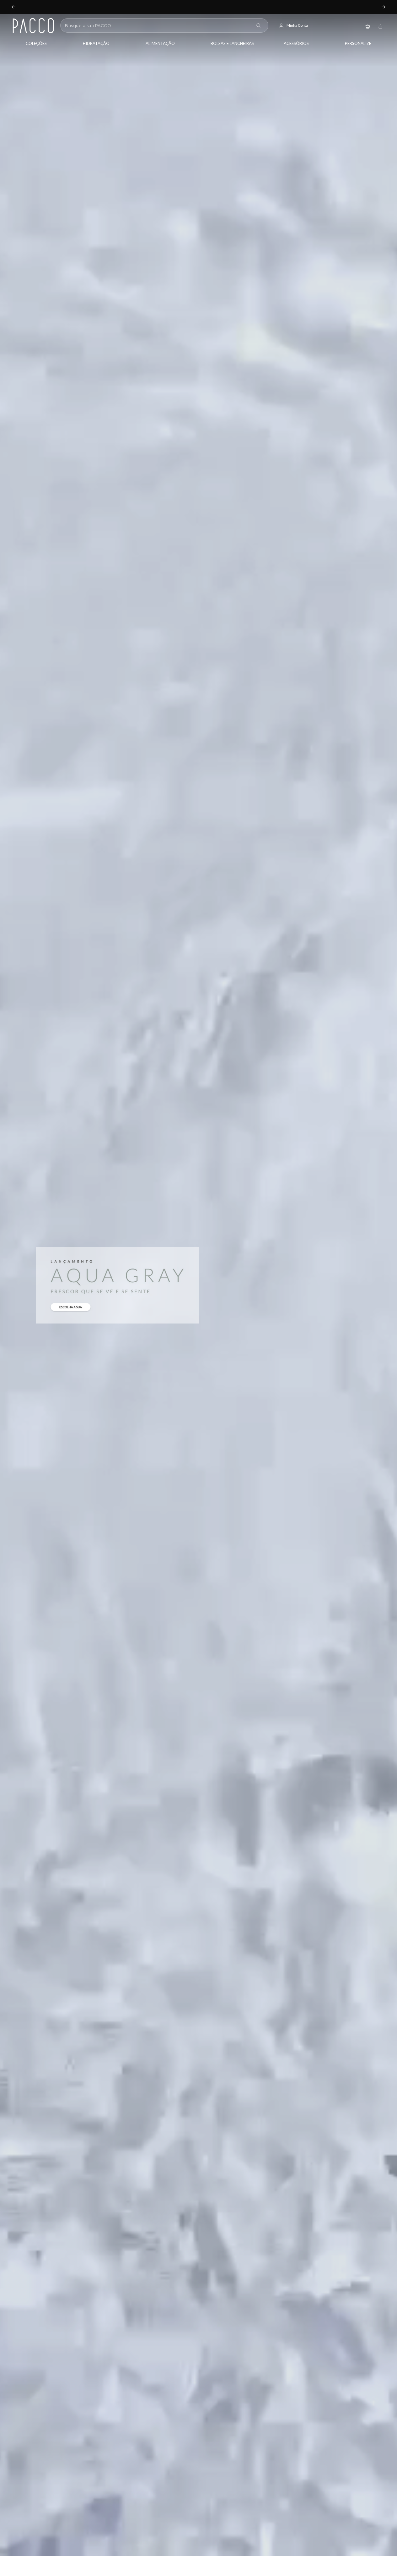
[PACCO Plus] (368, 26)
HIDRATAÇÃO (96, 43)
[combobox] (158, 25)
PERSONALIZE (358, 43)
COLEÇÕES (36, 43)
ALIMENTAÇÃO (160, 43)
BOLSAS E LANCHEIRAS (232, 43)
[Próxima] (384, 7)
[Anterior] (13, 7)
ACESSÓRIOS (296, 43)
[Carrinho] (380, 26)
